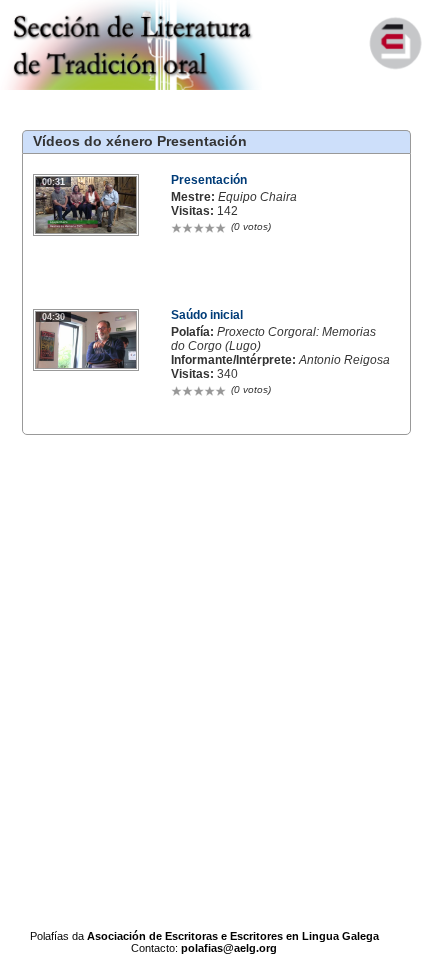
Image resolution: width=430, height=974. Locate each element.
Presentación (202, 141)
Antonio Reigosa (344, 360)
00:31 (53, 182)
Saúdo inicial (207, 315)
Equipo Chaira (257, 197)
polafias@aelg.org (229, 948)
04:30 (53, 317)
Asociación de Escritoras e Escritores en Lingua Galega (233, 936)
